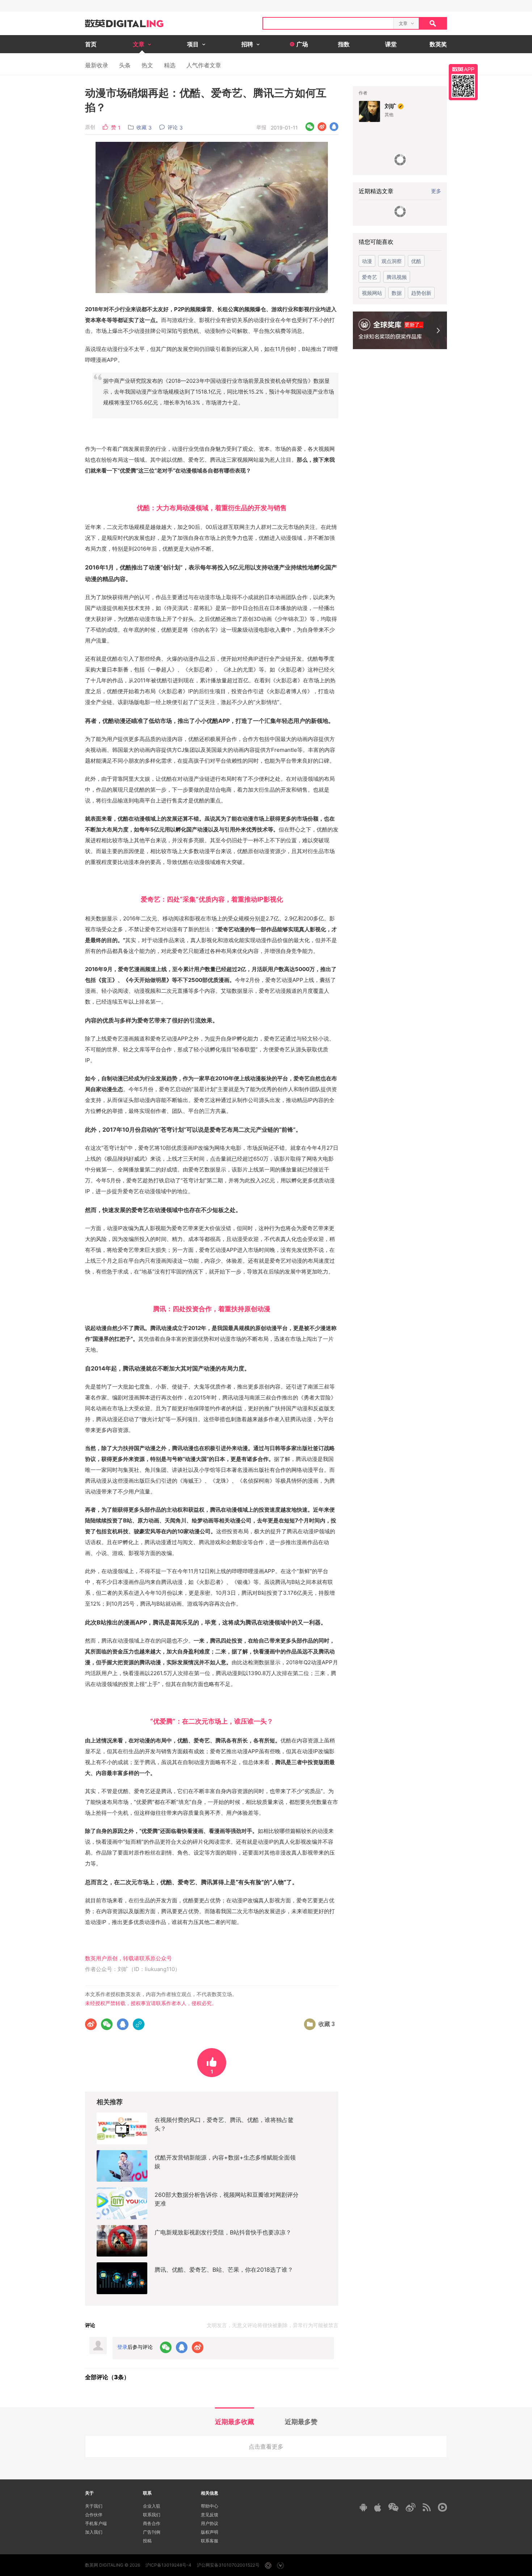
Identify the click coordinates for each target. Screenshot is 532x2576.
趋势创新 (421, 293)
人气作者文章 (204, 65)
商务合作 (152, 2523)
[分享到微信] (310, 127)
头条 (125, 65)
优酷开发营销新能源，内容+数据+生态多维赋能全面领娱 (225, 2162)
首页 (91, 44)
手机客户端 (96, 2523)
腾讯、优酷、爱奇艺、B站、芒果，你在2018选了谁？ (224, 2270)
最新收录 (97, 65)
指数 (344, 44)
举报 (261, 127)
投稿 (147, 2541)
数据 (397, 293)
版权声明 (210, 2532)
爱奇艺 (370, 277)
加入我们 (94, 2532)
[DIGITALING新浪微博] (411, 2507)
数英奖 (438, 44)
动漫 (367, 261)
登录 (122, 2347)
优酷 (416, 261)
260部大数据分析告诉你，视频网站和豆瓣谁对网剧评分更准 (227, 2199)
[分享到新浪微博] (322, 127)
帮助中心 (210, 2506)
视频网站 (372, 293)
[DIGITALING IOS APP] (378, 2507)
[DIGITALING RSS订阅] (427, 2507)
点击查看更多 (266, 2446)
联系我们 (152, 2515)
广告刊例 (152, 2532)
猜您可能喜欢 (376, 242)
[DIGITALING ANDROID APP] (363, 2507)
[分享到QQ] (334, 127)
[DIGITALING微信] (393, 2507)
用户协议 (210, 2523)
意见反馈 (210, 2515)
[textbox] (328, 23)
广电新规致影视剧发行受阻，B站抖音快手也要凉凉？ (223, 2232)
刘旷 (390, 106)
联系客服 (210, 2541)
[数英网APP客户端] (463, 82)
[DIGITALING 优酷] (442, 2507)
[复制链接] (139, 2024)
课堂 (391, 44)
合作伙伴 (94, 2515)
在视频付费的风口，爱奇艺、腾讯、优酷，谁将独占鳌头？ (224, 2124)
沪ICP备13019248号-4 (168, 2565)
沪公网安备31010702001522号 (228, 2565)
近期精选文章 (376, 191)
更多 (436, 191)
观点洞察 (392, 261)
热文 (147, 65)
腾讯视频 (397, 277)
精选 (170, 65)
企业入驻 (152, 2506)
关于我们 (94, 2506)
